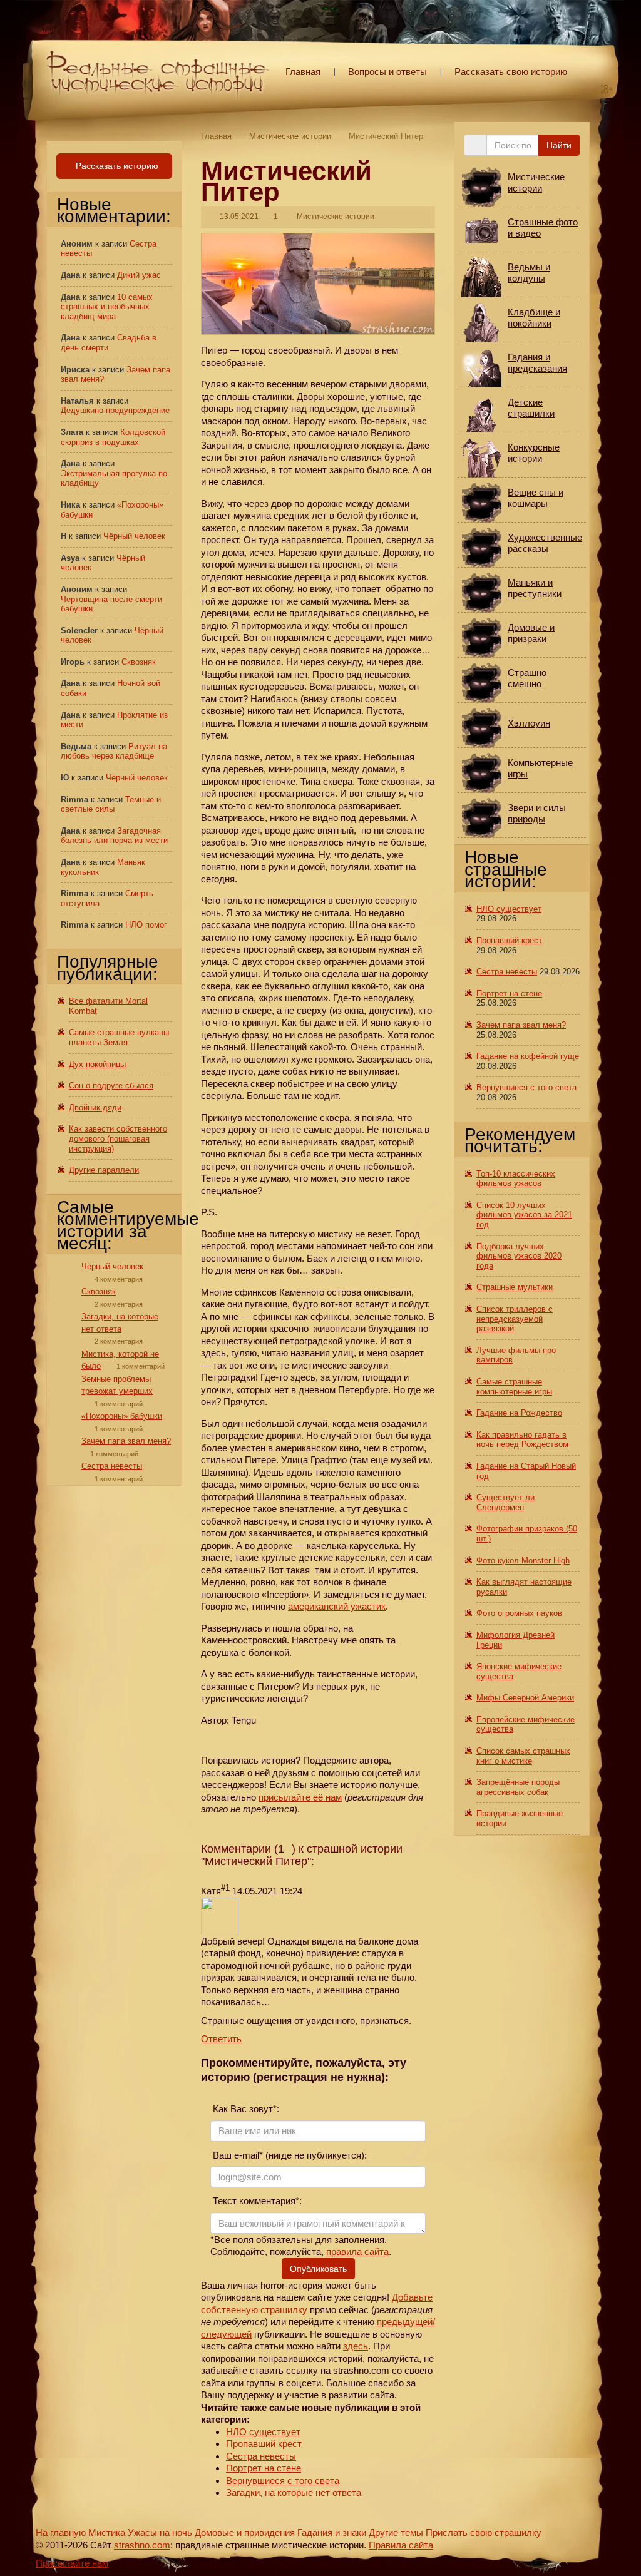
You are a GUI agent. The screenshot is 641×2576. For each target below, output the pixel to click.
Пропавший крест (264, 2444)
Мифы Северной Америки (525, 1698)
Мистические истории (290, 136)
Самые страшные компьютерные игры (514, 1387)
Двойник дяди (95, 1107)
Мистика (107, 2533)
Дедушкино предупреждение (115, 410)
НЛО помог (146, 925)
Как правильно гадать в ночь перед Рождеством (522, 1440)
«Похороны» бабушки (122, 1416)
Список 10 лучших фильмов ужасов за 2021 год (524, 1215)
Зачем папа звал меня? (126, 1441)
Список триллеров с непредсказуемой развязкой (515, 1319)
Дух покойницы (97, 1064)
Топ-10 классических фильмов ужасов (516, 1179)
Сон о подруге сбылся (111, 1086)
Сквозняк (139, 662)
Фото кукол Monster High (523, 1561)
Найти (559, 145)
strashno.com (142, 2545)
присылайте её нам (300, 1797)
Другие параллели (104, 1170)
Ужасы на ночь (160, 2533)
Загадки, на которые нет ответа (294, 2492)
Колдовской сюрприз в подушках (113, 437)
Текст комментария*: (256, 2201)
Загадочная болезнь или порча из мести (114, 836)
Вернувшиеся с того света (283, 2481)
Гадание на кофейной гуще (528, 1056)
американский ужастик (337, 1606)
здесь (356, 2346)
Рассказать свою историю (511, 72)
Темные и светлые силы (111, 805)
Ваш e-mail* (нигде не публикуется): (289, 2155)
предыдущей (405, 2322)
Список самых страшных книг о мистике (523, 1756)
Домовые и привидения (245, 2533)
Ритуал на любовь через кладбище (114, 751)
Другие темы (396, 2533)
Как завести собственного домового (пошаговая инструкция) (118, 1138)
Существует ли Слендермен (505, 1502)
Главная (303, 72)
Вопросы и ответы (387, 72)
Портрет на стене (264, 2468)
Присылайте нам (72, 2563)
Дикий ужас (139, 275)
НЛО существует (263, 2432)
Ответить (221, 2039)
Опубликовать (318, 2269)
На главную (61, 2533)
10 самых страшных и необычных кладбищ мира (107, 307)
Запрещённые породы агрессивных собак (518, 1787)
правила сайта (357, 2251)
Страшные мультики (515, 1287)
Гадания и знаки (332, 2533)
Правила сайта (401, 2545)
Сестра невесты (261, 2456)
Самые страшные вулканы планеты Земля (119, 1037)
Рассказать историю (116, 166)
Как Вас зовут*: (245, 2109)
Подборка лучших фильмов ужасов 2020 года (519, 1256)
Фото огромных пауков (519, 1613)
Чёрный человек (134, 536)
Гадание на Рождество (519, 1413)
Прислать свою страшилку (484, 2533)
